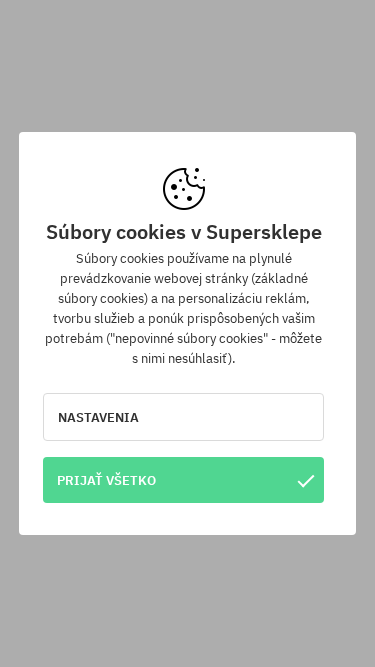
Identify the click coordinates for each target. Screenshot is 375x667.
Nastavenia (98, 417)
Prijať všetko (106, 480)
